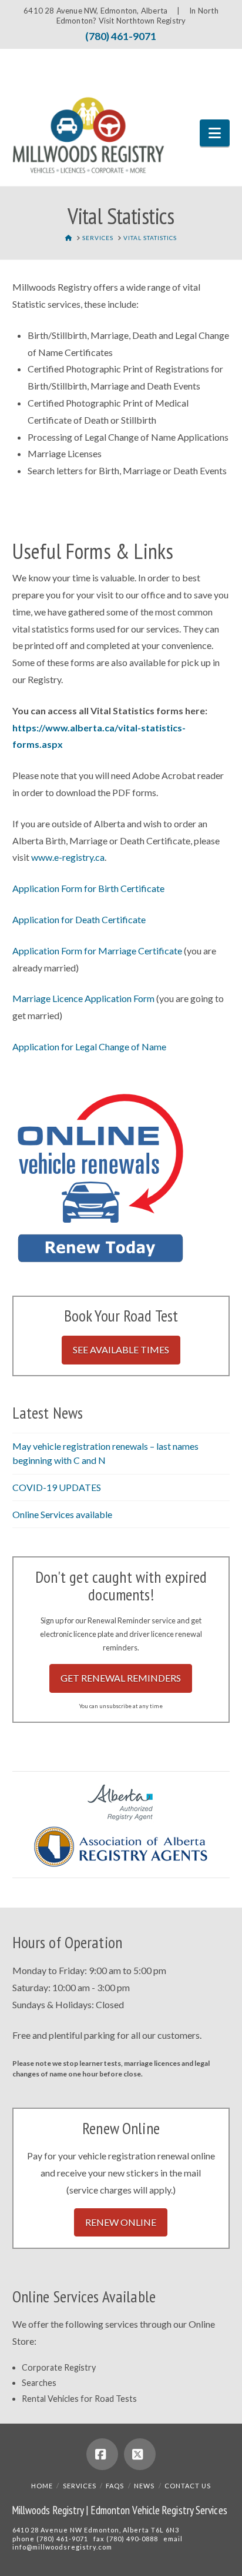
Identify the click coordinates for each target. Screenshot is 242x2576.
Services (80, 2486)
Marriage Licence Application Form (83, 998)
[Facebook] (102, 2454)
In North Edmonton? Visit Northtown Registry (137, 16)
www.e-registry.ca (68, 857)
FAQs (115, 2486)
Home (42, 2486)
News (144, 2486)
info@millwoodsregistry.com (62, 2547)
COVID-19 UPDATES (57, 1487)
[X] (140, 2454)
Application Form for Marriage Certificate (97, 951)
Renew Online (121, 2222)
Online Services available (62, 1514)
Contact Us (188, 2486)
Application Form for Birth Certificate (88, 888)
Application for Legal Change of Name (89, 1046)
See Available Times (121, 1349)
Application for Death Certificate (79, 919)
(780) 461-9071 (121, 36)
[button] (215, 133)
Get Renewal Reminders (121, 1678)
